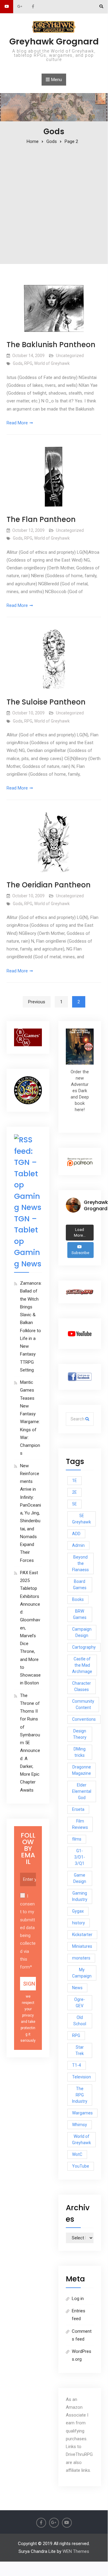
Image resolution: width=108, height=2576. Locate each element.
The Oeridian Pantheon (49, 885)
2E (74, 1492)
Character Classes (82, 1686)
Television (82, 2077)
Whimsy (80, 2125)
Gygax (78, 1911)
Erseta (78, 1809)
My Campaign (82, 1973)
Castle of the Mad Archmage (82, 1665)
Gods (18, 363)
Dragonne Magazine (82, 1770)
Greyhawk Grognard (54, 41)
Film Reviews (80, 1824)
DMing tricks (80, 1752)
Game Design (80, 1878)
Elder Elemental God (82, 1791)
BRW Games (80, 1614)
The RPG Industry (80, 2095)
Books (78, 1599)
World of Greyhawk (52, 363)
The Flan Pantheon (41, 519)
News (77, 1988)
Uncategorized (70, 356)
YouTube (81, 2166)
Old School (80, 2021)
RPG (28, 363)
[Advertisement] (54, 202)
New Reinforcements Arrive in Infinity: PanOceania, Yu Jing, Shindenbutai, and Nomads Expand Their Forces (31, 1513)
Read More (17, 423)
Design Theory (80, 1734)
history (79, 1923)
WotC (77, 2154)
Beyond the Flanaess (80, 1563)
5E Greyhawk (82, 1519)
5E (74, 1504)
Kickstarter (82, 1935)
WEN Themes (76, 2551)
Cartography (84, 1647)
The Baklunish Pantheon (51, 345)
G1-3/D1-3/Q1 (80, 1857)
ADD (76, 1534)
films (77, 1839)
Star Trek (80, 2050)
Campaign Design (82, 1632)
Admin (78, 1545)
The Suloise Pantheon (46, 702)
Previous (37, 1002)
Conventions (84, 1719)
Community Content (83, 1704)
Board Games (80, 1585)
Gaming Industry (80, 1896)
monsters (81, 1958)
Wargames (82, 2113)
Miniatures (82, 1946)
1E (74, 1480)
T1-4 (77, 2065)
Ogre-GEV (80, 2003)
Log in (78, 2299)
